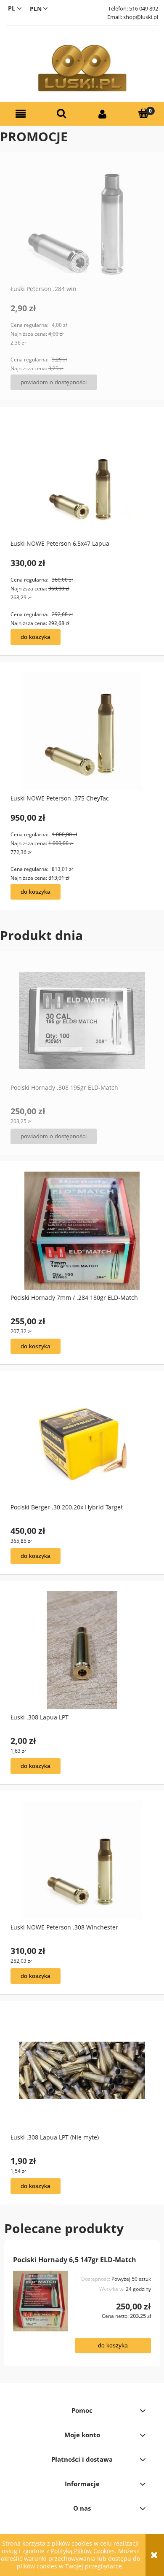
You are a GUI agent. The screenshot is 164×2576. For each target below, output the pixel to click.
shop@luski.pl (141, 17)
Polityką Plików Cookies (83, 2551)
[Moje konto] (103, 114)
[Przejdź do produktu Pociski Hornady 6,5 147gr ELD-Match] (41, 2301)
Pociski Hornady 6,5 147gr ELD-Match (75, 2260)
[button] (21, 114)
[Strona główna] (82, 68)
